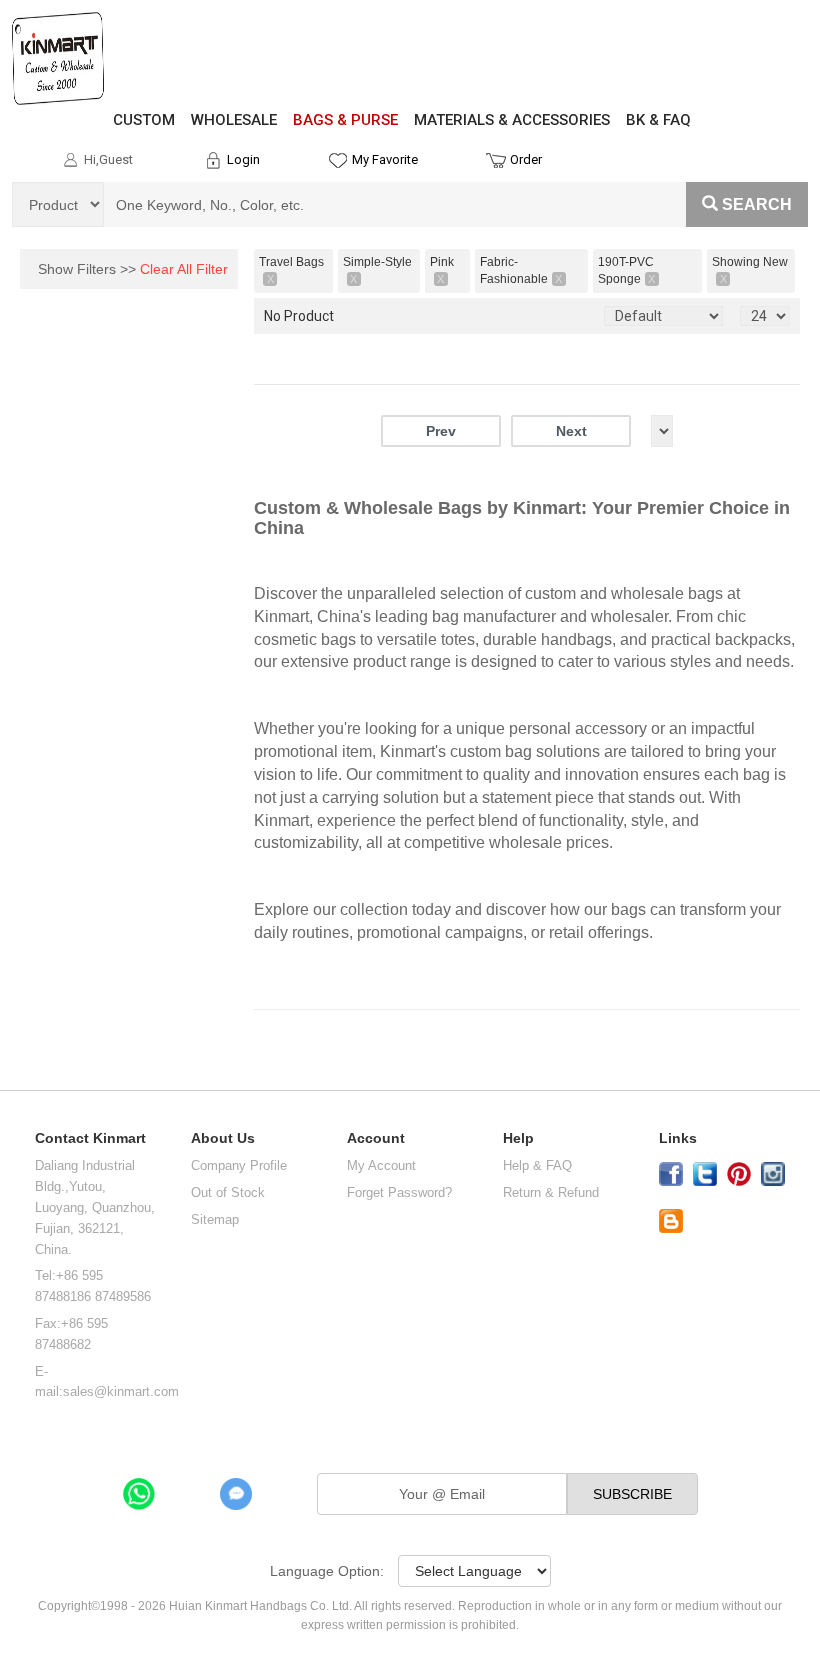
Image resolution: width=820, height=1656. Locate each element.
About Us (223, 1138)
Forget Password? (399, 1192)
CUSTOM (144, 120)
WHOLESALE (234, 120)
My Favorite (385, 159)
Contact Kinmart (90, 1138)
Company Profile (239, 1165)
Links (678, 1138)
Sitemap (215, 1219)
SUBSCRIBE (632, 1494)
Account (376, 1138)
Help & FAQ (537, 1165)
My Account (381, 1165)
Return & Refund (551, 1192)
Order (526, 159)
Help (518, 1138)
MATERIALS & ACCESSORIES (512, 120)
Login (243, 159)
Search (757, 204)
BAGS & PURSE (345, 120)
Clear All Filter (184, 269)
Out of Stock (228, 1192)
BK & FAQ (658, 120)
